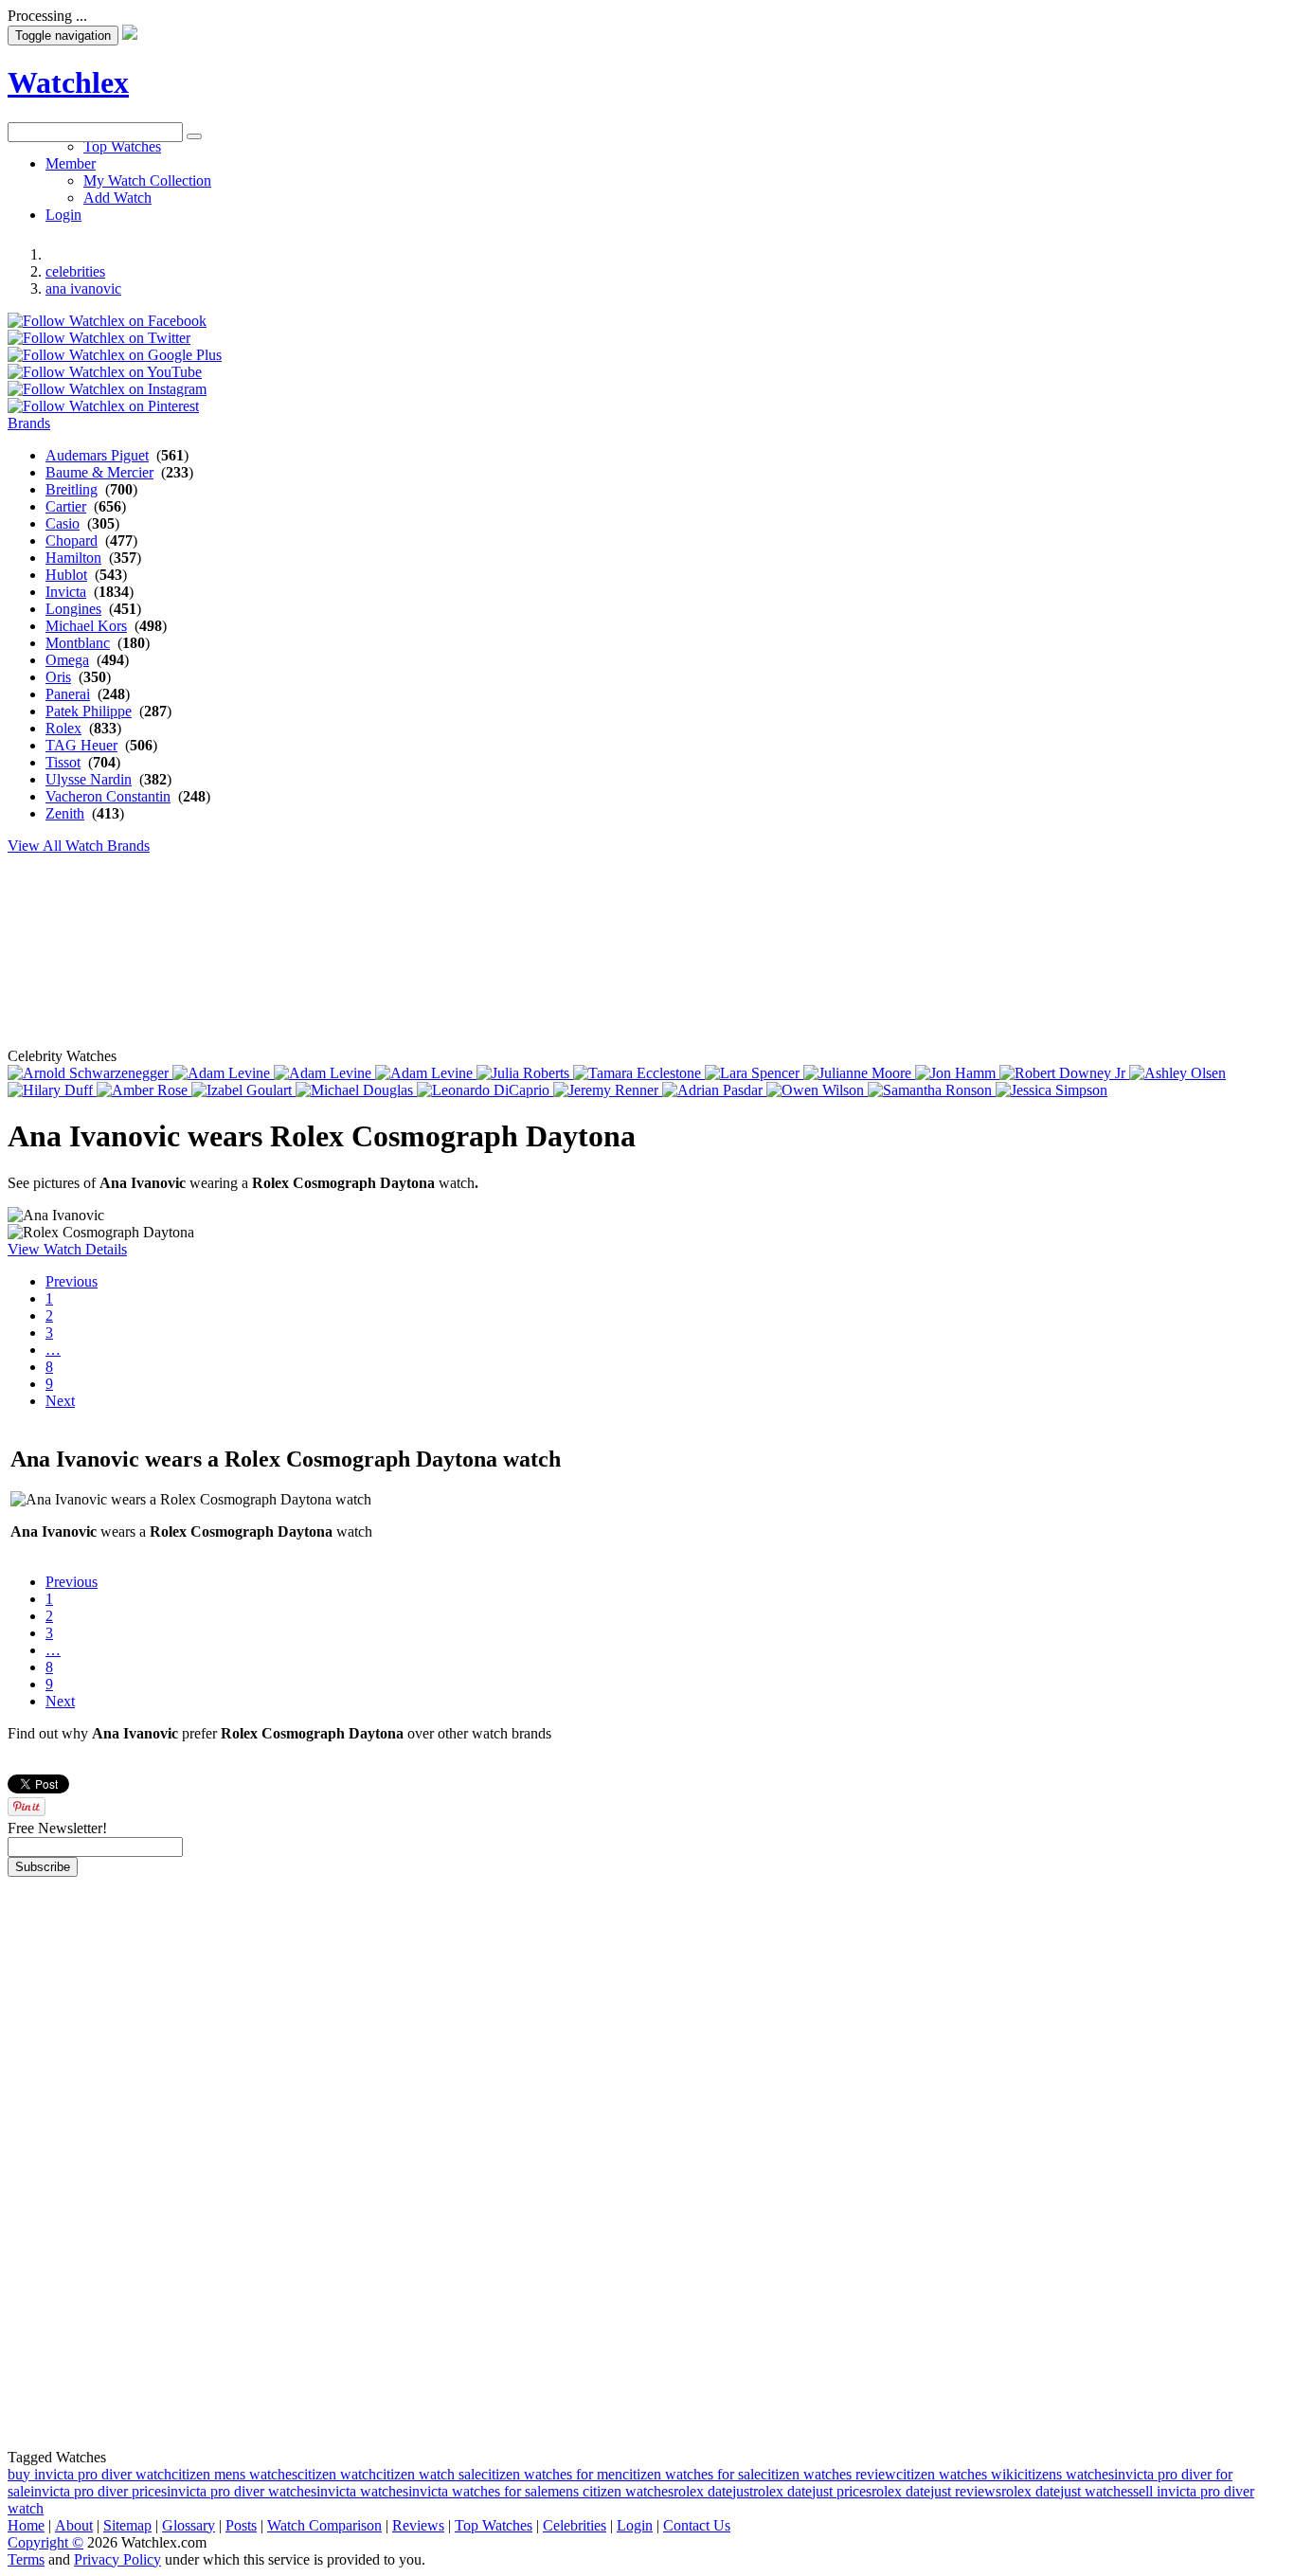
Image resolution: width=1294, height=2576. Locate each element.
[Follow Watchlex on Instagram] (107, 389)
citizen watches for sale (692, 2474)
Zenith (65, 813)
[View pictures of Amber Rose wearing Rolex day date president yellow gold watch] (144, 1090)
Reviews (418, 2525)
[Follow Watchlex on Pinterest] (103, 406)
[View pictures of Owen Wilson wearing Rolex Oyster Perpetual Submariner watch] (817, 1090)
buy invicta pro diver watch (90, 2474)
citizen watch (337, 2474)
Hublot (66, 575)
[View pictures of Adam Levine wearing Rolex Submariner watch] (426, 1073)
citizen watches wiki (957, 2474)
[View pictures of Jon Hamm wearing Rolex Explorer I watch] (957, 1073)
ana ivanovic (83, 288)
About (74, 2525)
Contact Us (697, 2525)
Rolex (63, 728)
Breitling (72, 489)
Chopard (72, 540)
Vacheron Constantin (108, 796)
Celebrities (575, 2525)
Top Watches (494, 2525)
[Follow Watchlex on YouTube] (105, 372)
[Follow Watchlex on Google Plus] (115, 355)
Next (60, 1401)
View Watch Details (67, 1249)
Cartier (66, 506)
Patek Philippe (89, 711)
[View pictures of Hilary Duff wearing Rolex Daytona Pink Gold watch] (52, 1090)
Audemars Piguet (97, 455)
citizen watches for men (552, 2474)
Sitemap (127, 2525)
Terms (26, 2559)
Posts (241, 2525)
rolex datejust (713, 2491)
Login (635, 2525)
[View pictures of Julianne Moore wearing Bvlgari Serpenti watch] (859, 1073)
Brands (29, 423)
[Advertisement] (467, 185)
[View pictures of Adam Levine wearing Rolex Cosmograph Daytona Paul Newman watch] (324, 1073)
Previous (72, 1281)
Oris (58, 677)
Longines (73, 609)
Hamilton (73, 558)
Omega (67, 660)
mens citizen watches (611, 2491)
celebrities (75, 271)
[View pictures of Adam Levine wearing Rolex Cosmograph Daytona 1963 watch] (223, 1073)
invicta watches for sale (478, 2491)
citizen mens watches (234, 2474)
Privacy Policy (117, 2559)
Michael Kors (86, 626)
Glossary (189, 2525)
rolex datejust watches (1067, 2491)
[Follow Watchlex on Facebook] (107, 321)
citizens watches (1066, 2474)
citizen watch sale (429, 2474)
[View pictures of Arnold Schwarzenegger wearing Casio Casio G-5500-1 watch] (90, 1073)
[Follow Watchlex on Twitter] (99, 338)
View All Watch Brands (79, 846)
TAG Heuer (81, 745)
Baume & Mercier (99, 472)
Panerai (68, 694)
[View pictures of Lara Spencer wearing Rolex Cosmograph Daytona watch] (754, 1073)
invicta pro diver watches (242, 2491)
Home (26, 2525)
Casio (63, 523)
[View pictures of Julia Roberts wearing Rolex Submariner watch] (525, 1073)
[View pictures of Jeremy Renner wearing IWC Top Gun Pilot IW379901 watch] (608, 1090)
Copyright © (45, 2542)
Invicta (66, 592)
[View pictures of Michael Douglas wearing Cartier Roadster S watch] (356, 1090)
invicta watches (362, 2491)
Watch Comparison (324, 2525)
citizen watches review (828, 2474)
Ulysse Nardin (89, 779)
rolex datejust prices (812, 2491)
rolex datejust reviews (936, 2491)
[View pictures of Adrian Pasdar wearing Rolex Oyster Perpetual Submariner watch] (714, 1090)
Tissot (63, 762)
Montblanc (78, 643)
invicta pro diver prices (99, 2491)
